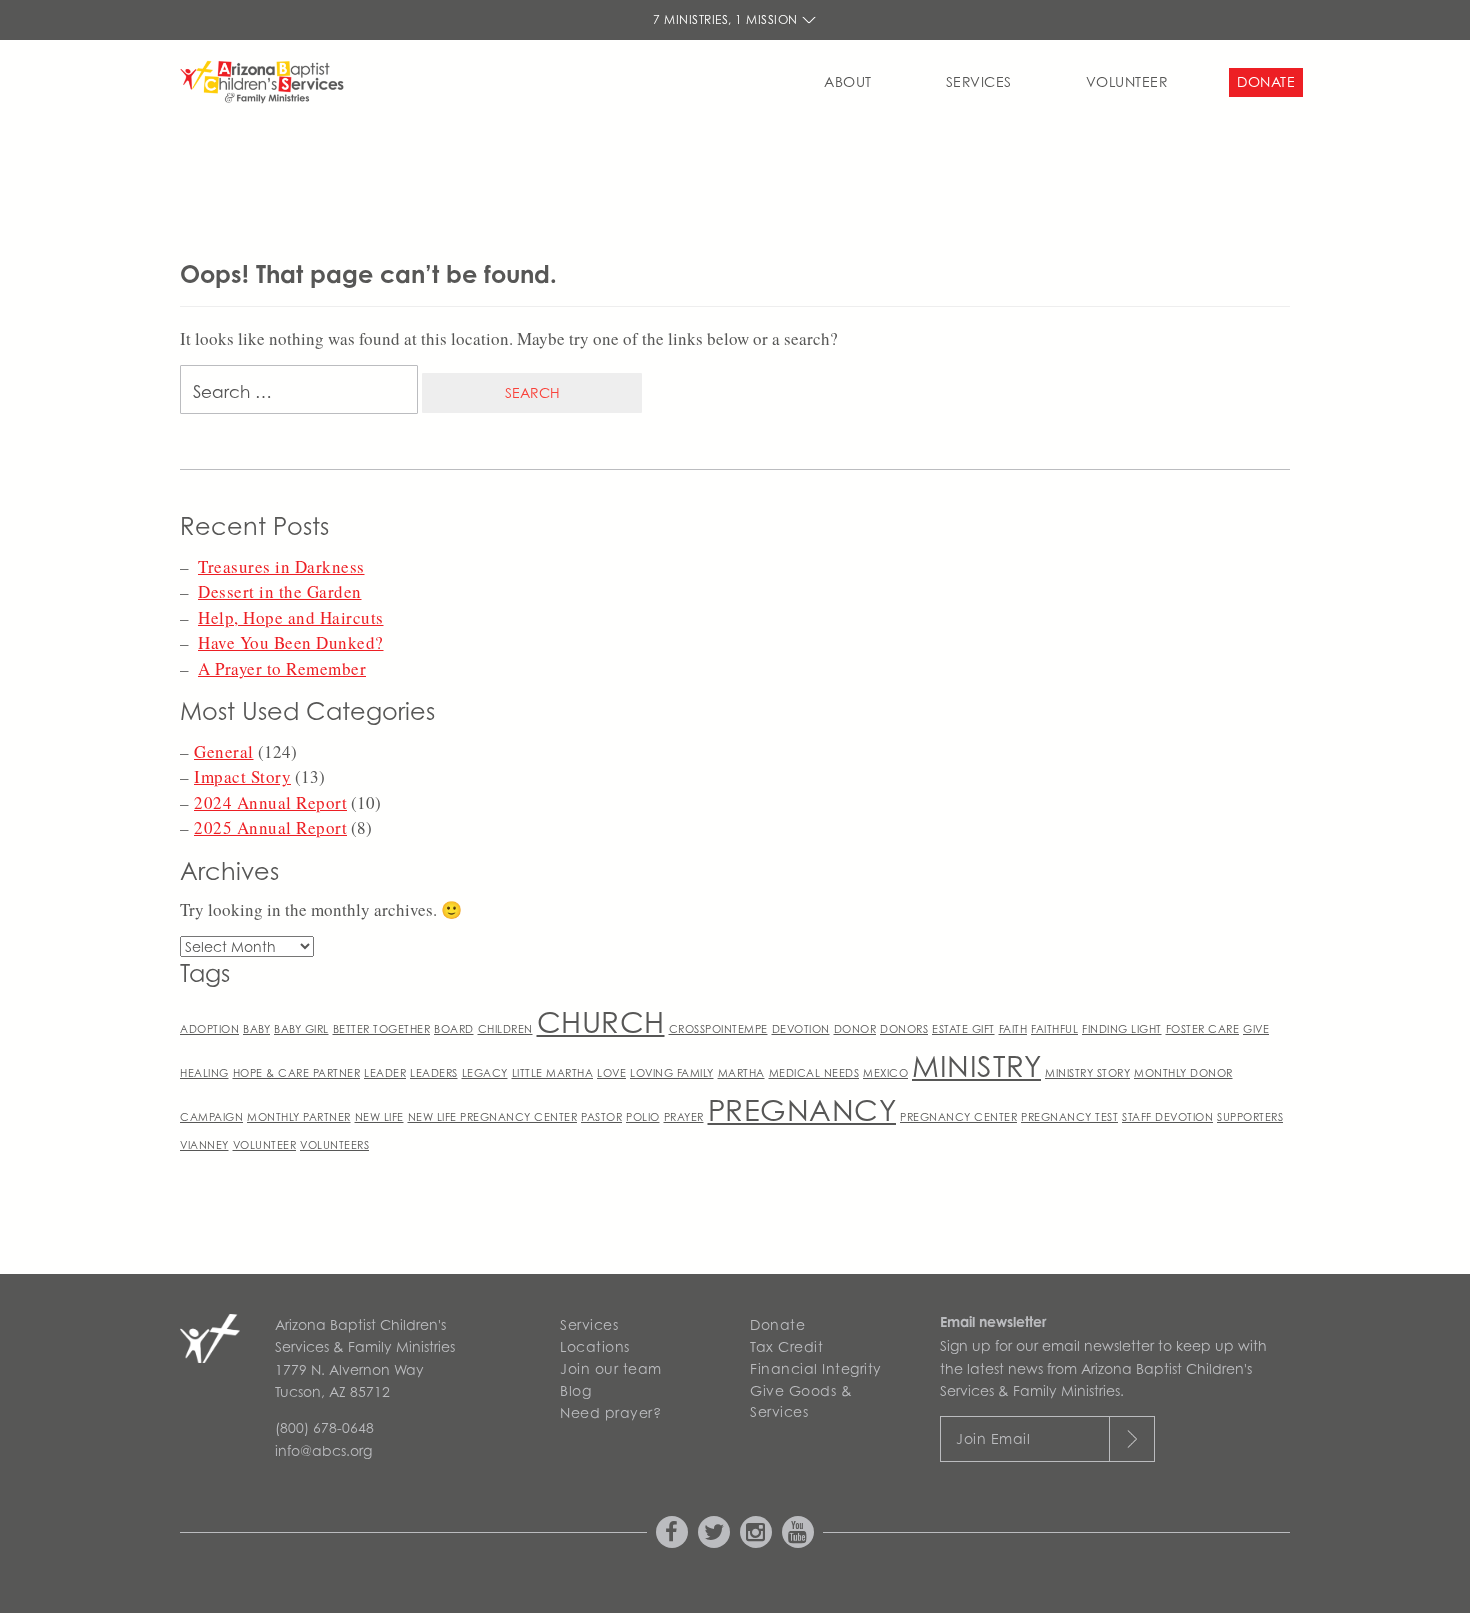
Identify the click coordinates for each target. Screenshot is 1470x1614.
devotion (801, 1029)
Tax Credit (786, 1346)
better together (382, 1029)
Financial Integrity (816, 1368)
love (611, 1073)
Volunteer (1127, 81)
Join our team (611, 1368)
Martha (741, 1073)
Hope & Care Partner (297, 1073)
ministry (976, 1066)
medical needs (814, 1073)
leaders (434, 1073)
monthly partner (299, 1117)
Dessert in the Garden (280, 591)
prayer (684, 1117)
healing (204, 1073)
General (224, 751)
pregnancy (802, 1110)
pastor (601, 1117)
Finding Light (1122, 1029)
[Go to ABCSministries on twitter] (714, 1532)
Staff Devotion (1167, 1117)
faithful (1054, 1029)
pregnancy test (1069, 1117)
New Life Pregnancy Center (493, 1117)
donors (904, 1029)
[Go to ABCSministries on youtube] (798, 1532)
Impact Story (242, 776)
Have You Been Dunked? (291, 642)
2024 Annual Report (270, 802)
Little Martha (553, 1073)
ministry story (1087, 1073)
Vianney (204, 1145)
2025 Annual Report (270, 827)
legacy (485, 1073)
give (1256, 1029)
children (505, 1029)
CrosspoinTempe (718, 1029)
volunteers (334, 1145)
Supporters (1250, 1117)
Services (979, 81)
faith (1013, 1029)
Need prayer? (610, 1412)
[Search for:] (299, 394)
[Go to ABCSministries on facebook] (672, 1532)
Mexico (885, 1073)
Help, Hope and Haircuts (291, 617)
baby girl (301, 1029)
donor (855, 1029)
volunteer (265, 1145)
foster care (1203, 1029)
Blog (575, 1390)
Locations (595, 1346)
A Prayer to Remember (282, 668)
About (848, 81)
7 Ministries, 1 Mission (727, 19)
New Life (379, 1117)
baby (256, 1029)
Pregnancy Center (958, 1117)
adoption (209, 1029)
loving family (672, 1073)
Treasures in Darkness (281, 566)
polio (643, 1117)
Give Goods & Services (801, 1401)
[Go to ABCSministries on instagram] (756, 1532)
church (601, 1022)
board (454, 1029)
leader (385, 1073)
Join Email (993, 1438)
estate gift (963, 1029)
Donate (1266, 81)
